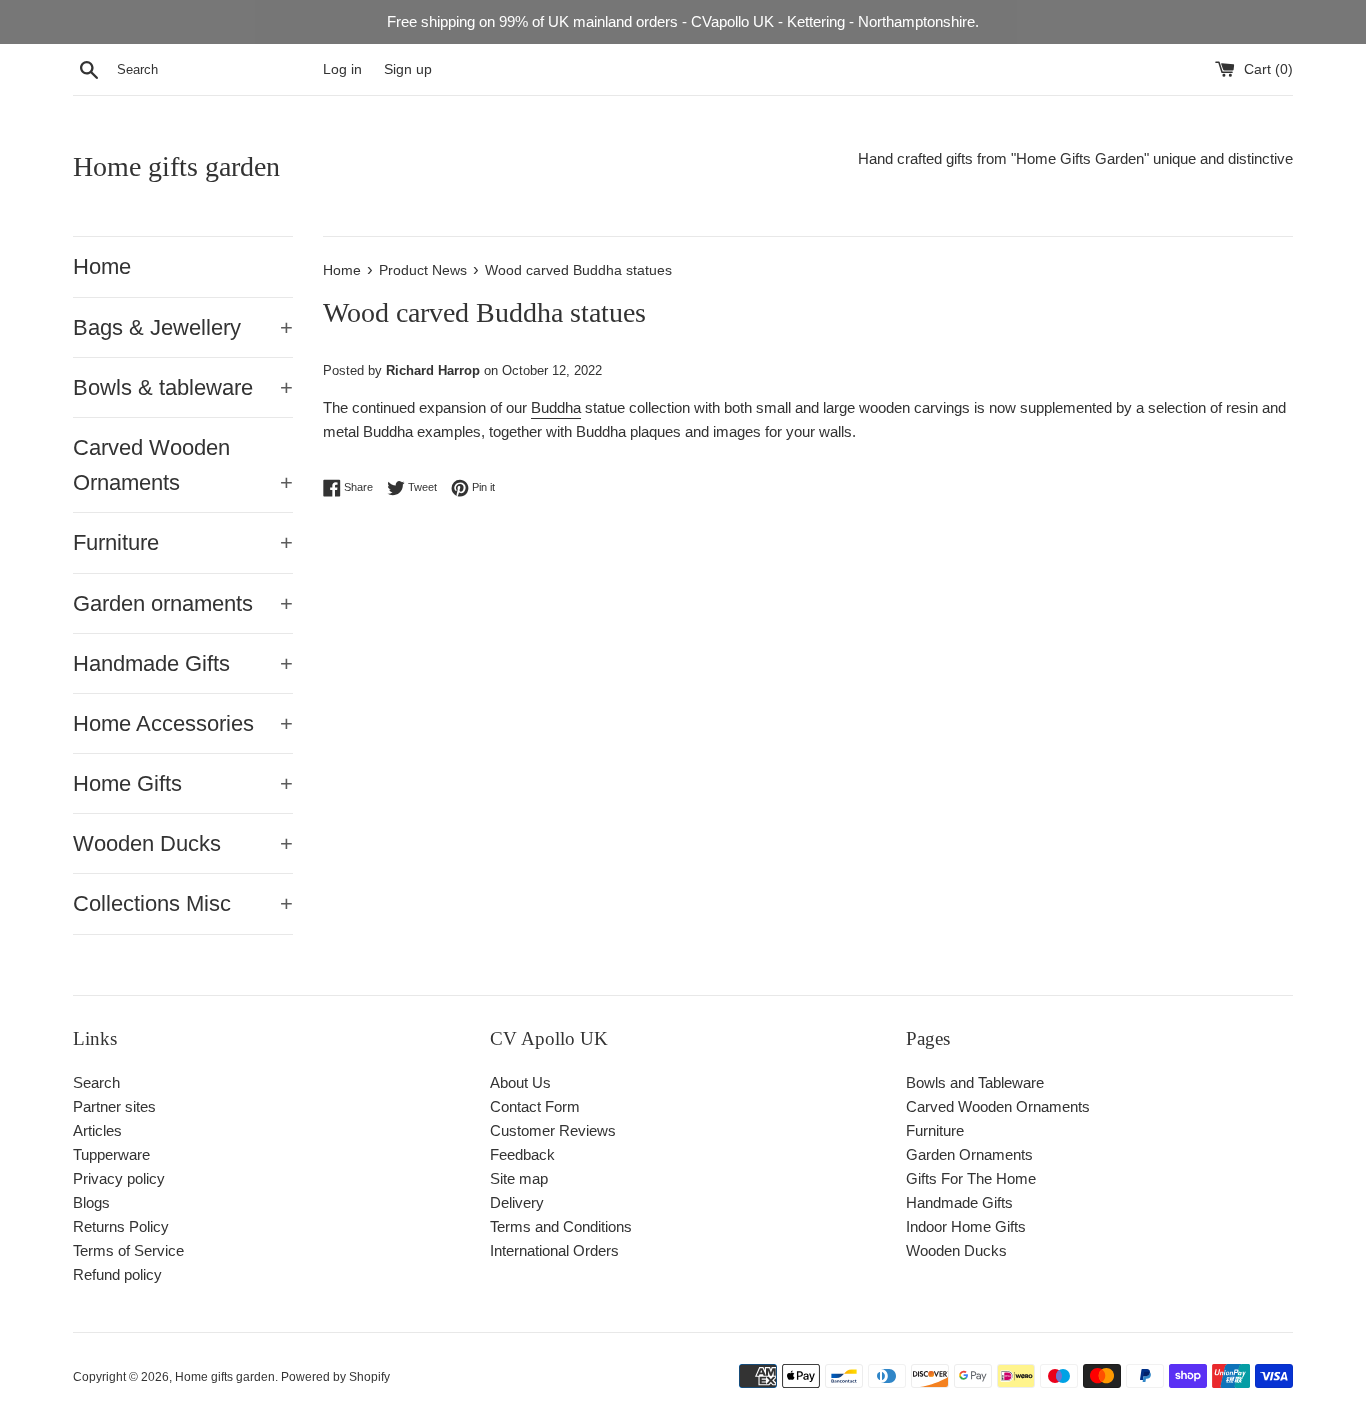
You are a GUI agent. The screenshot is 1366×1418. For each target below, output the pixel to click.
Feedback (522, 1154)
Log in (342, 69)
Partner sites (114, 1106)
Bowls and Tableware (975, 1082)
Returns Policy (121, 1226)
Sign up (408, 69)
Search (96, 1082)
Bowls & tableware (183, 387)
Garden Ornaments (969, 1154)
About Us (520, 1082)
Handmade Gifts (183, 663)
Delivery (517, 1202)
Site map (519, 1178)
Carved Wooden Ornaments (183, 465)
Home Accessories (183, 723)
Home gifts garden (176, 166)
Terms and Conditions (561, 1226)
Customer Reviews (553, 1130)
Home (102, 266)
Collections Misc (183, 903)
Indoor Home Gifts (966, 1226)
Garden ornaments (183, 603)
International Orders (554, 1250)
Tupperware (111, 1154)
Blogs (91, 1202)
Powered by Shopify (335, 1377)
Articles (97, 1130)
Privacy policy (119, 1178)
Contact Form (535, 1106)
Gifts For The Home (971, 1178)
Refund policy (117, 1274)
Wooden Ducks (183, 843)
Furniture (183, 542)
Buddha (556, 407)
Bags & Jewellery (183, 327)
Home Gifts (183, 783)
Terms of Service (128, 1250)
